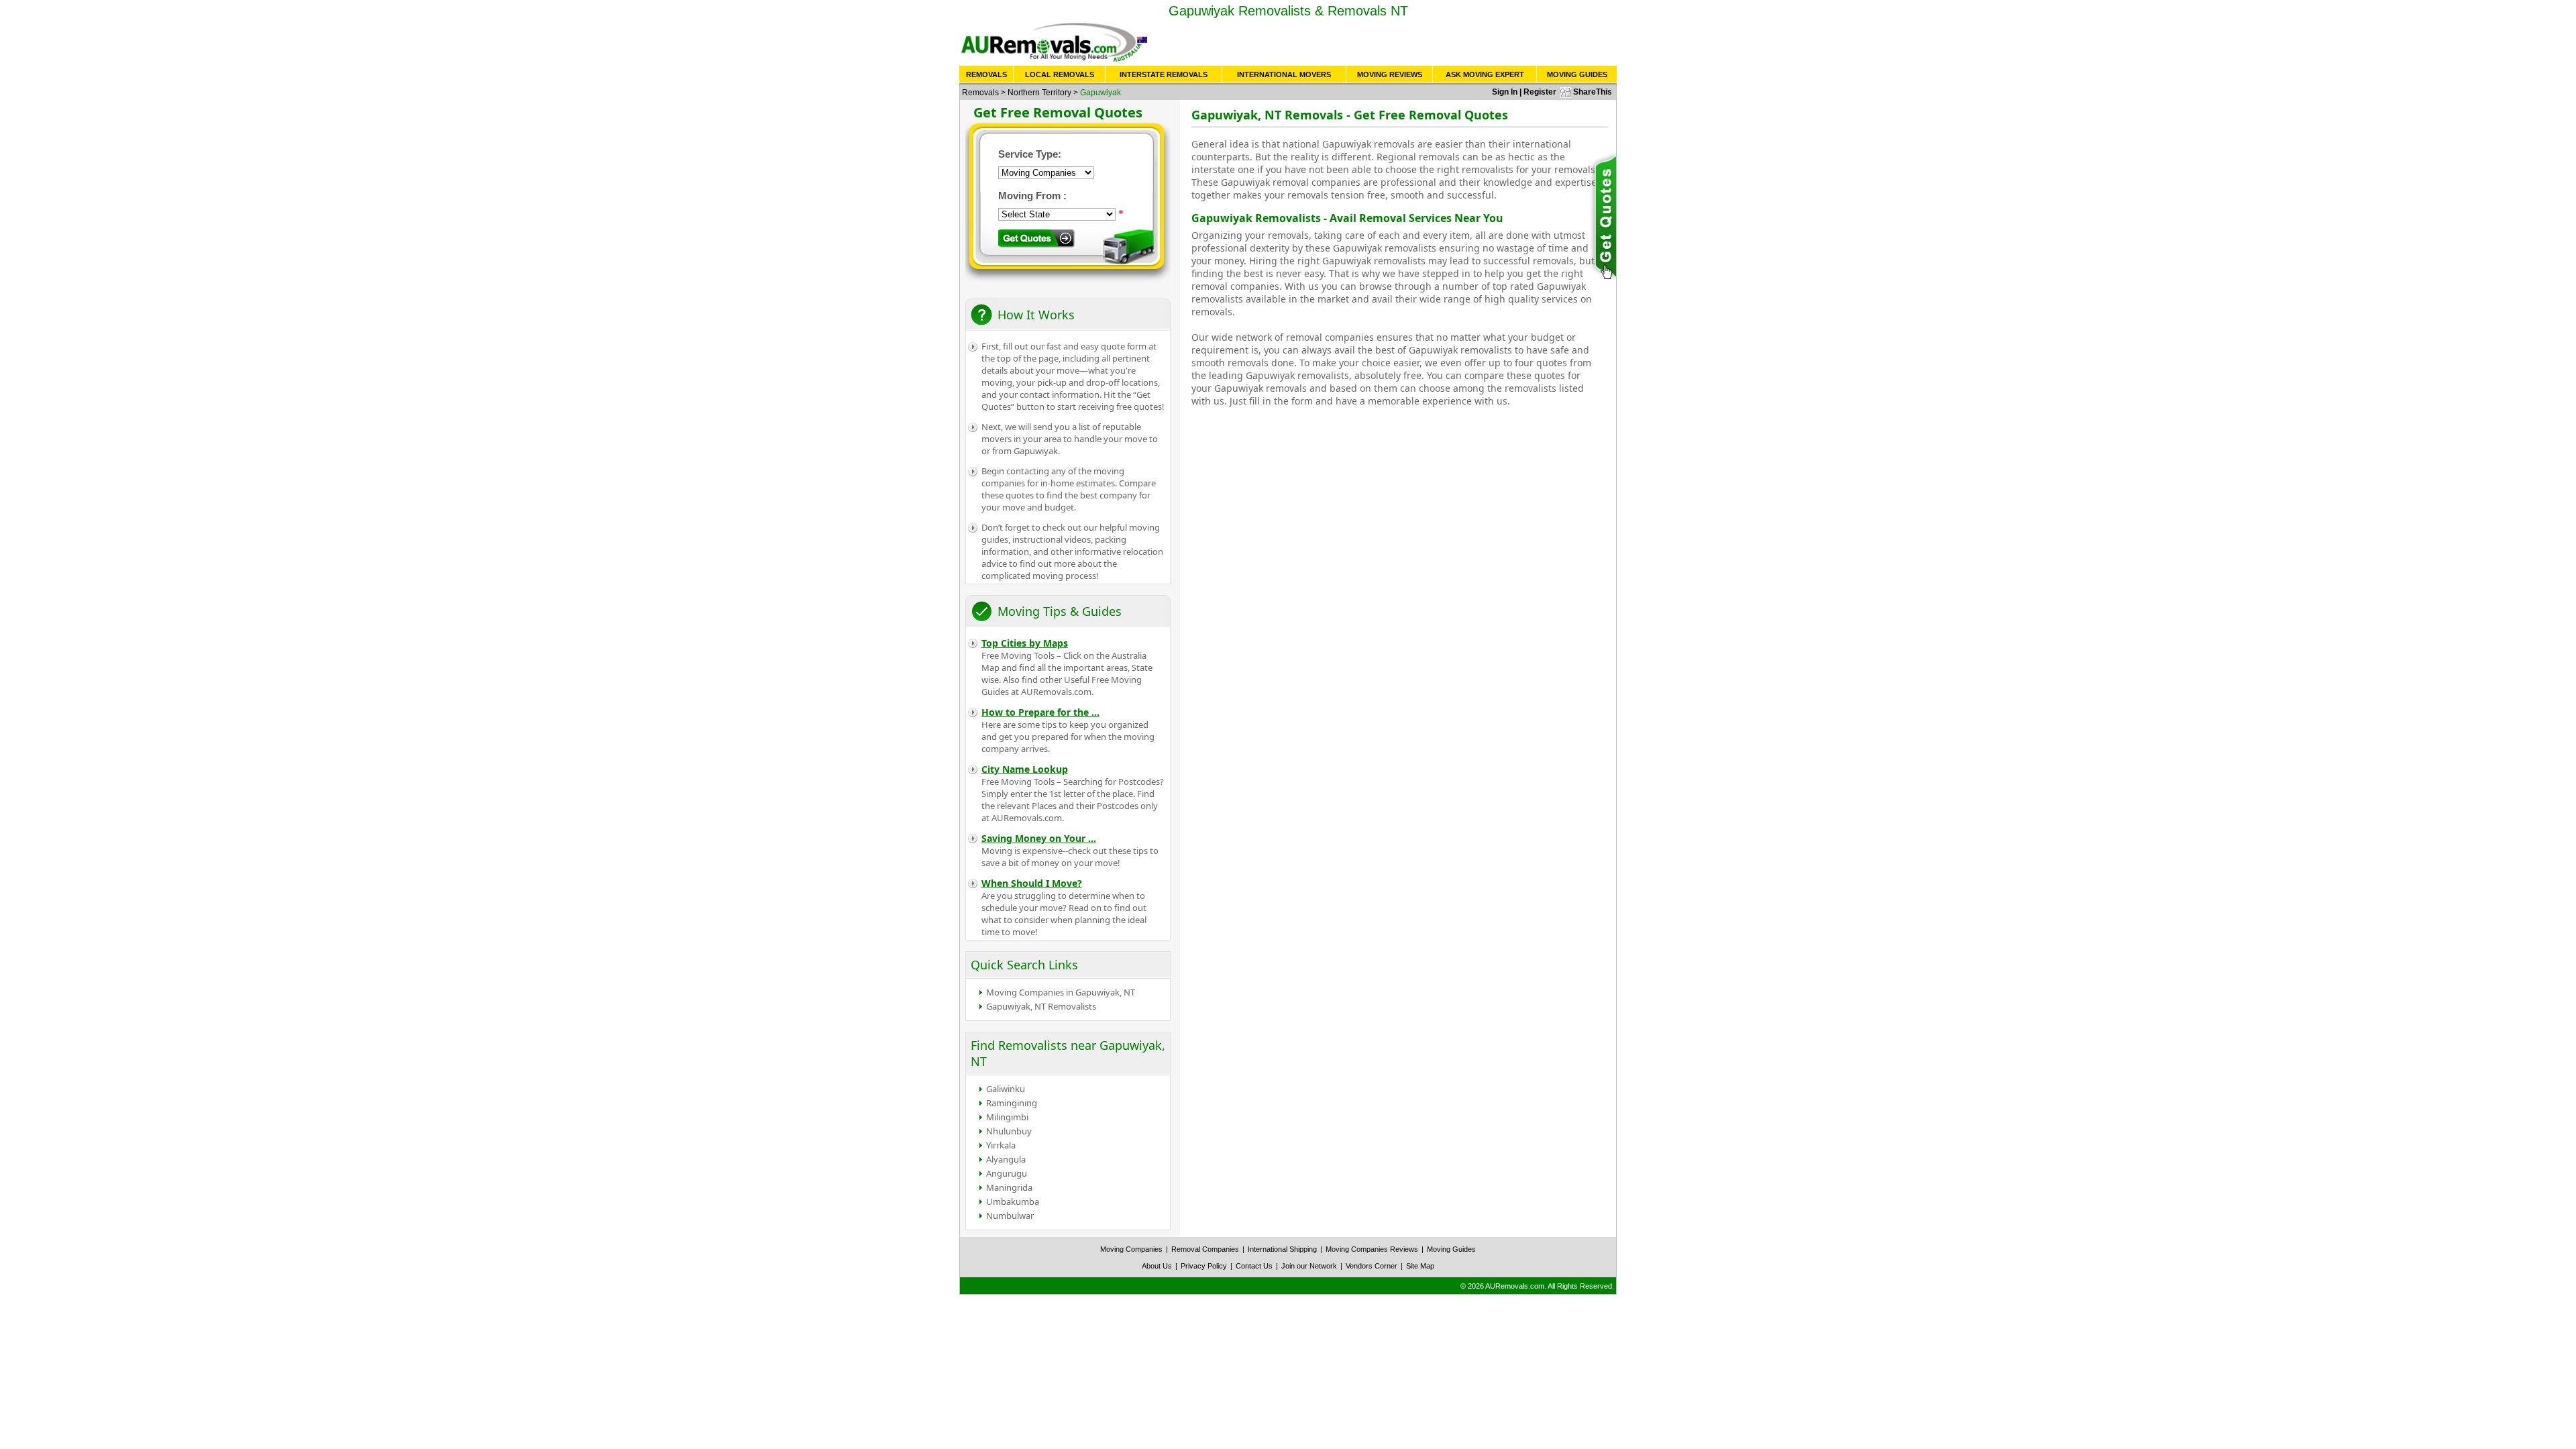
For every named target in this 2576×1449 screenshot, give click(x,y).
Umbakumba (1013, 1201)
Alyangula (1006, 1159)
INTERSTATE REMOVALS (1164, 74)
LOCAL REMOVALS (1060, 74)
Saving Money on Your (1039, 838)
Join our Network (1309, 1266)
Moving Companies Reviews (1372, 1249)
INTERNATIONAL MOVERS (1284, 74)
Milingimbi (1007, 1117)
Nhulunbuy (1009, 1131)
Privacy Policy (1204, 1266)
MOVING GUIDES (1577, 74)
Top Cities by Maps (1025, 643)
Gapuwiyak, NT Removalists (1041, 1006)
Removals (980, 93)
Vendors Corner (1372, 1266)
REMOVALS (986, 74)
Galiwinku (1006, 1089)
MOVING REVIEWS (1390, 74)
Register (1540, 92)
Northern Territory (1039, 93)
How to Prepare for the (1040, 712)
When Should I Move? (1032, 883)
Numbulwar (1010, 1216)
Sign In (1505, 92)
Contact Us (1254, 1266)
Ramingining (1012, 1103)
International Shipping (1282, 1249)
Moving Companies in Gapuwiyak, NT (1061, 992)
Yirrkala (1001, 1145)
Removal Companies (1205, 1249)
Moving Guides (1451, 1249)
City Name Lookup (1025, 769)
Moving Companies (1131, 1249)
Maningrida (1009, 1187)
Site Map (1420, 1266)
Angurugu (1007, 1173)
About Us (1157, 1266)
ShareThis (1593, 92)
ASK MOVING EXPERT (1485, 74)
